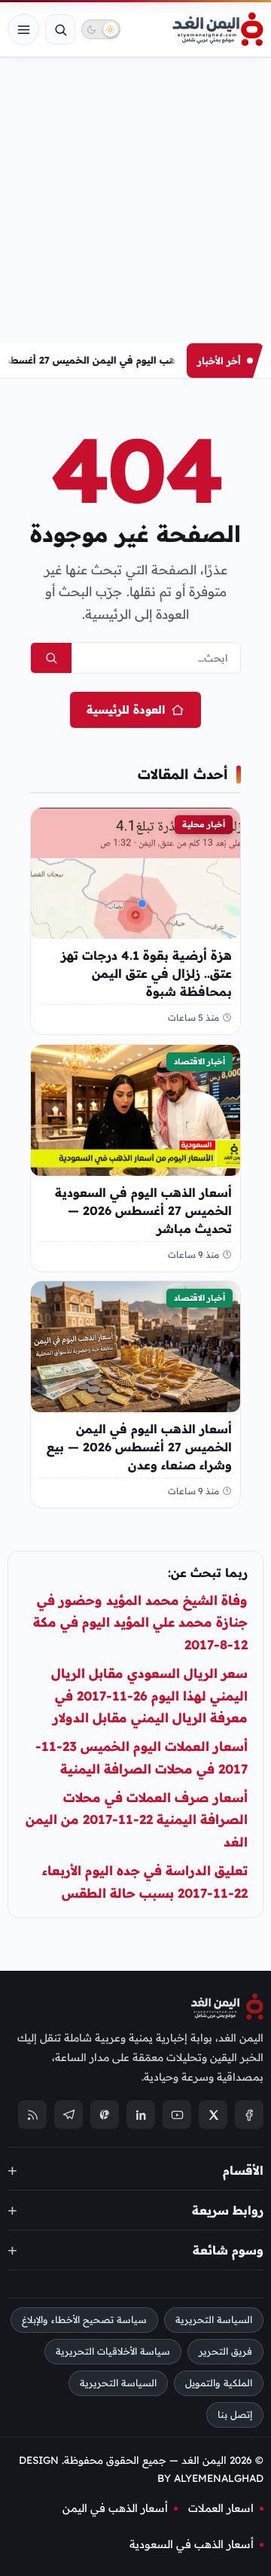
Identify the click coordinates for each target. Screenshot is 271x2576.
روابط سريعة (228, 2210)
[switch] (101, 29)
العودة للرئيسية (126, 709)
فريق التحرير (225, 2352)
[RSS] (32, 2115)
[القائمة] (23, 29)
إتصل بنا (235, 2415)
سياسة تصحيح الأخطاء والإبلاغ (84, 2320)
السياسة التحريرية (214, 2320)
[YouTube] (177, 2115)
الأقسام (243, 2170)
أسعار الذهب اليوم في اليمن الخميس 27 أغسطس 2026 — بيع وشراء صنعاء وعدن (139, 1447)
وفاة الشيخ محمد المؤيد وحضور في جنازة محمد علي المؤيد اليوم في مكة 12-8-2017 (140, 1623)
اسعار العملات (221, 2509)
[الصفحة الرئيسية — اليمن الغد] (218, 29)
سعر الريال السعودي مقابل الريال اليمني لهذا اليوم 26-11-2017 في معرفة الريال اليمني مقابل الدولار (149, 1696)
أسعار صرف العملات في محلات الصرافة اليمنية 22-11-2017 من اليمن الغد (137, 1820)
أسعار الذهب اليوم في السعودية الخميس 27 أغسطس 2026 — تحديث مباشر (143, 1210)
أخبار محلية (204, 824)
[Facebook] (249, 2115)
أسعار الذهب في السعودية (192, 2544)
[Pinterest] (105, 2115)
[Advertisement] (135, 200)
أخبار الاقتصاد (199, 1061)
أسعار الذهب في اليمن (115, 2509)
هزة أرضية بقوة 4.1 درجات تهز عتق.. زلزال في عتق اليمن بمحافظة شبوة (146, 973)
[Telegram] (69, 2115)
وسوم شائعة (228, 2250)
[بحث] (60, 29)
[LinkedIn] (141, 2115)
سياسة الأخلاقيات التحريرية (113, 2352)
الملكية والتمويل (219, 2384)
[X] (213, 2115)
